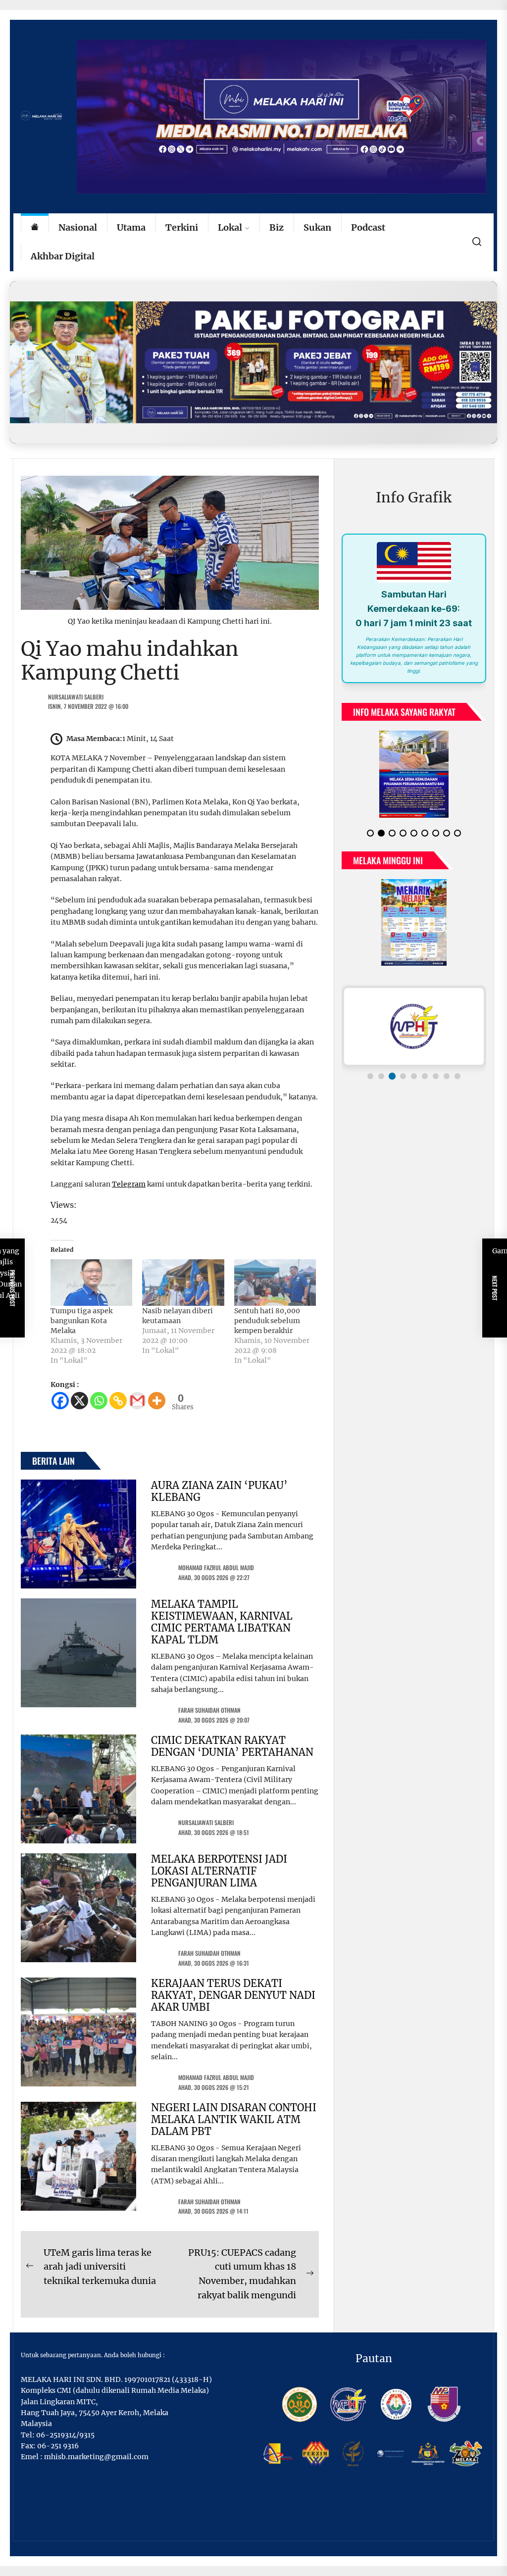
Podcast (368, 227)
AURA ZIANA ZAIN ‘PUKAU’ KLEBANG (219, 1491)
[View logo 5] (414, 1076)
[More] (157, 1401)
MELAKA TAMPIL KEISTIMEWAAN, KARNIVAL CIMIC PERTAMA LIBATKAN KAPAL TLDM (222, 1622)
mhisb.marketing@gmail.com (96, 2457)
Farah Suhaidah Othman (209, 1710)
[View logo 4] (403, 1076)
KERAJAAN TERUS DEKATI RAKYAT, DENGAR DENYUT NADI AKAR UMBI (233, 1995)
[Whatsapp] (99, 1401)
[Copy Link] (118, 1401)
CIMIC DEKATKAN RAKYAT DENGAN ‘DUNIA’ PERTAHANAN (232, 1746)
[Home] (35, 228)
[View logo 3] (392, 1076)
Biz (277, 227)
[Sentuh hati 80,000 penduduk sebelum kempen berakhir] (275, 1283)
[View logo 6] (425, 1076)
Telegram (129, 1184)
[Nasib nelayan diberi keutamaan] (183, 1283)
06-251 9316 (58, 2446)
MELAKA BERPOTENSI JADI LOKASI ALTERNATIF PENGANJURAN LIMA (219, 1871)
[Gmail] (137, 1401)
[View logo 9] (457, 1076)
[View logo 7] (436, 1076)
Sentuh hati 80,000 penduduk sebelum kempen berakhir (267, 1321)
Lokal (230, 227)
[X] (79, 1401)
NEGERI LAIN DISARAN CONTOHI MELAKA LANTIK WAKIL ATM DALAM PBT (234, 2119)
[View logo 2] (381, 1076)
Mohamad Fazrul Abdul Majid (216, 1567)
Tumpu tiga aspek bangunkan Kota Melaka (81, 1321)
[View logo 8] (447, 1076)
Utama (131, 227)
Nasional (78, 227)
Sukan (317, 227)
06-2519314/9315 (65, 2435)
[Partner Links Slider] (414, 1026)
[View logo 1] (370, 1076)
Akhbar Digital (63, 256)
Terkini (182, 227)
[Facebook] (60, 1401)
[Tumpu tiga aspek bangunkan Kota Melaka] (91, 1283)
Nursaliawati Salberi (76, 697)
